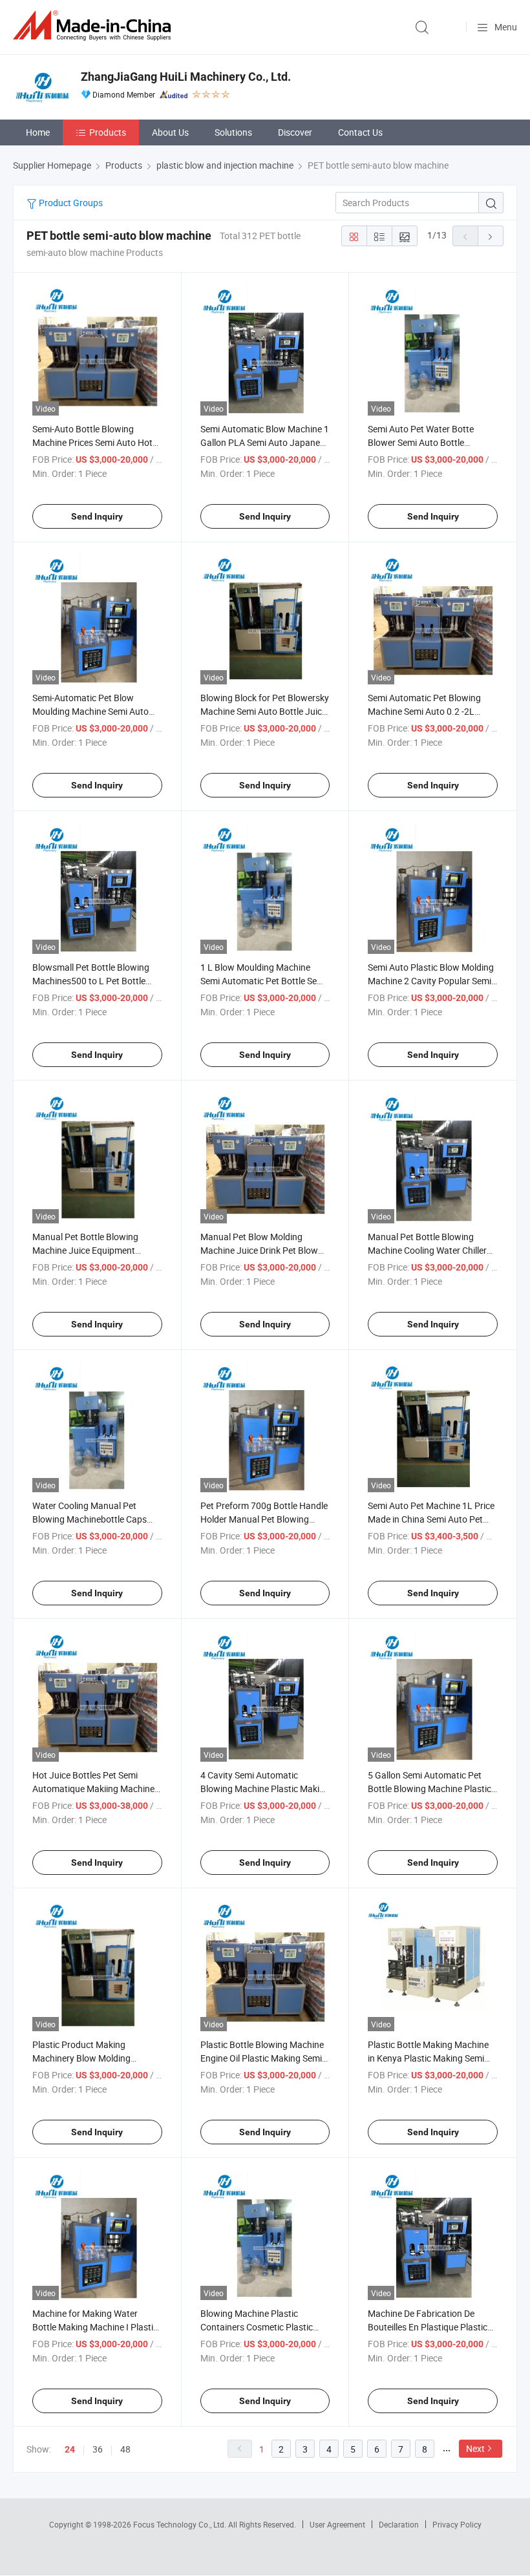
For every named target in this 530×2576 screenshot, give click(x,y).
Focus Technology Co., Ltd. (181, 2524)
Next (475, 2448)
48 (125, 2449)
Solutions (233, 132)
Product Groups (70, 203)
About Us (170, 132)
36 (98, 2449)
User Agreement (337, 2524)
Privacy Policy (457, 2524)
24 (70, 2449)
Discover (295, 132)
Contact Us (360, 132)
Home (38, 132)
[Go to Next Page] (491, 236)
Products (108, 132)
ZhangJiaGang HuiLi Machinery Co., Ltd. (186, 77)
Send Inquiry (97, 516)
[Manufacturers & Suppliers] (94, 26)
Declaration (399, 2524)
